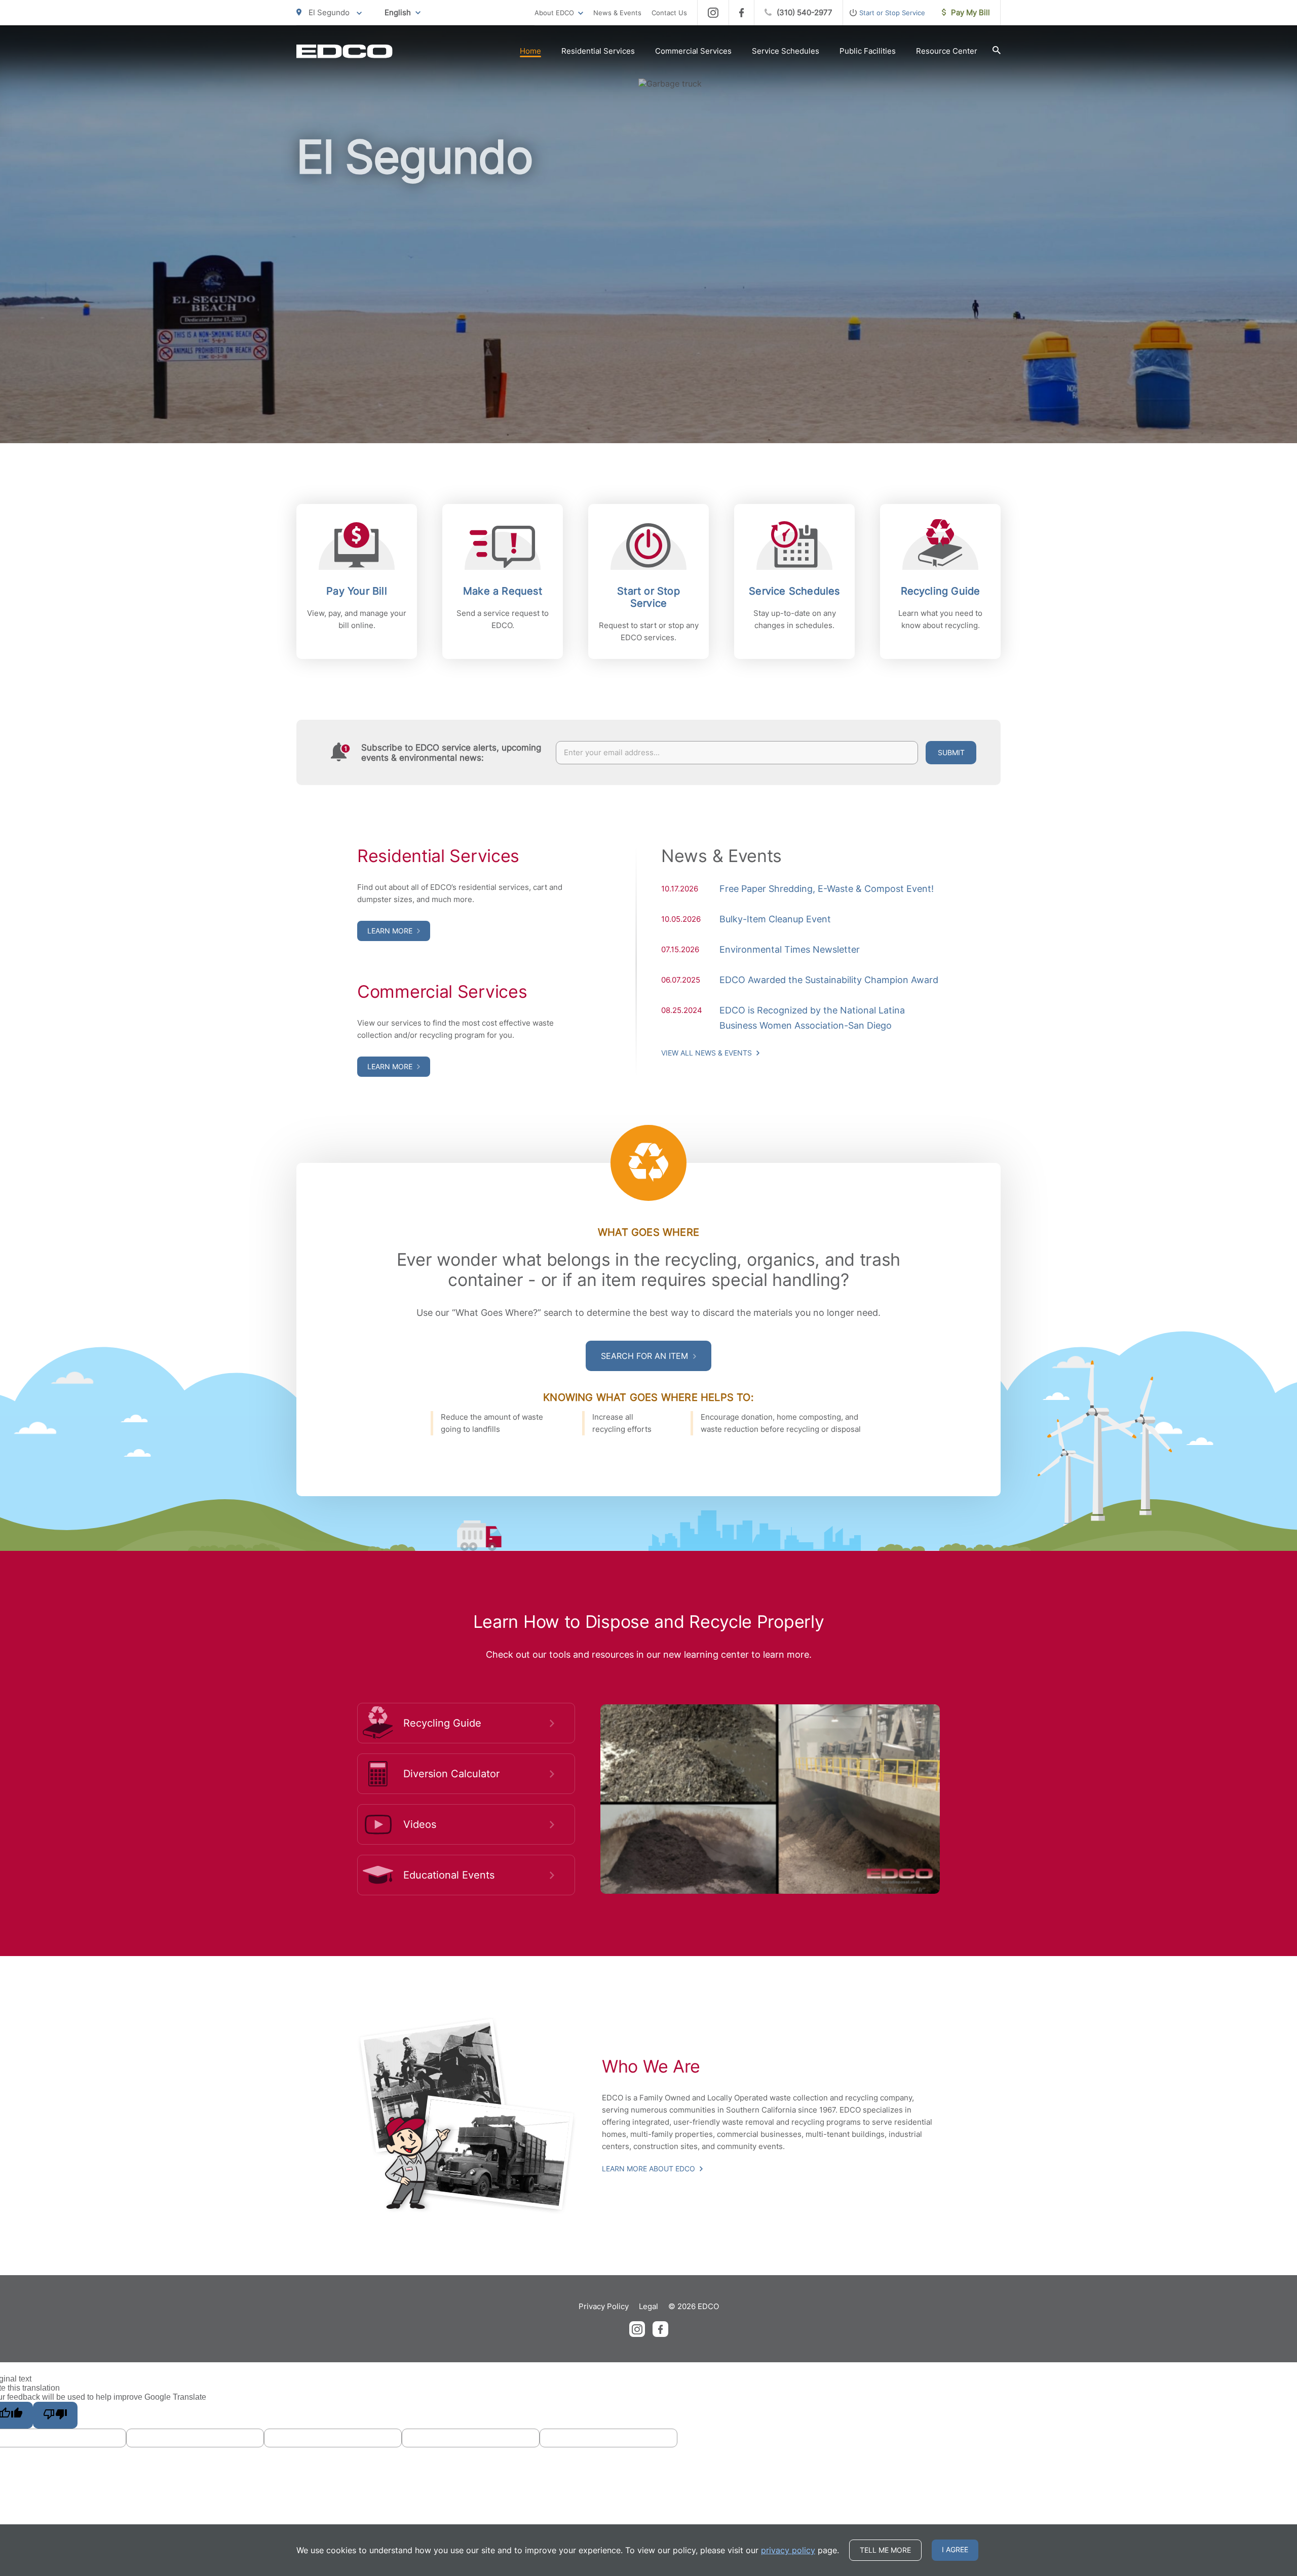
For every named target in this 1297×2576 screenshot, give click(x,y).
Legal (648, 2306)
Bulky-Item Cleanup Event (775, 919)
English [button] (398, 12)
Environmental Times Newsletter (790, 949)
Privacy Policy (604, 2306)
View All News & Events (708, 1053)
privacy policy (788, 2550)
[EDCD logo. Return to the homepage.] (345, 51)
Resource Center (947, 51)
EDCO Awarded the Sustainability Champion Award (829, 980)
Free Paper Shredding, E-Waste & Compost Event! (827, 889)
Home (530, 51)
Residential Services (598, 51)
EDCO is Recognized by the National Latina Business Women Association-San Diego (812, 1018)
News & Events (617, 13)
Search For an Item (646, 1356)
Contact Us (669, 13)
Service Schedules (786, 51)
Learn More (391, 931)
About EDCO (554, 13)
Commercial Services (693, 51)
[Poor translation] (55, 2415)
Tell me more (885, 2550)
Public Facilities (868, 51)
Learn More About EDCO (650, 2169)
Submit (951, 752)
